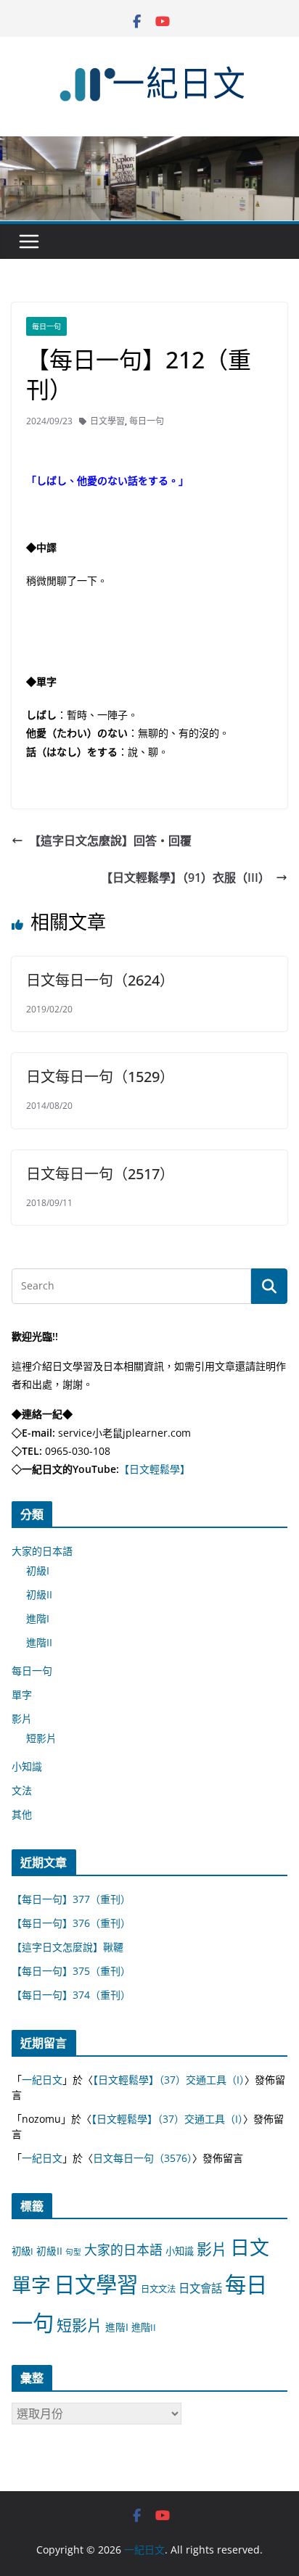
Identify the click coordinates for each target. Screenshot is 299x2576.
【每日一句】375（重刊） (71, 1971)
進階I (38, 1618)
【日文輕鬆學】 (155, 1469)
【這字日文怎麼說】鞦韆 (67, 1947)
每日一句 (46, 326)
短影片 (41, 1738)
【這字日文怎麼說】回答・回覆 (110, 841)
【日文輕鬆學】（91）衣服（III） (185, 878)
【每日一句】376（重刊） (71, 1923)
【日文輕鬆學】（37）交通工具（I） (169, 2080)
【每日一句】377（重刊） (71, 1899)
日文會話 (200, 2288)
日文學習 (107, 421)
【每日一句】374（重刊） (71, 1995)
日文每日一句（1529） (100, 1077)
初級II (39, 1594)
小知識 (27, 1766)
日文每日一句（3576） (143, 2158)
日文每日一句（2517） (100, 1174)
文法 (22, 1790)
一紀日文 (42, 2080)
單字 (22, 1694)
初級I (38, 1570)
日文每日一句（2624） (100, 980)
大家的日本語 (42, 1551)
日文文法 (158, 2289)
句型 (73, 2252)
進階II (39, 1642)
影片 (22, 1718)
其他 (22, 1814)
